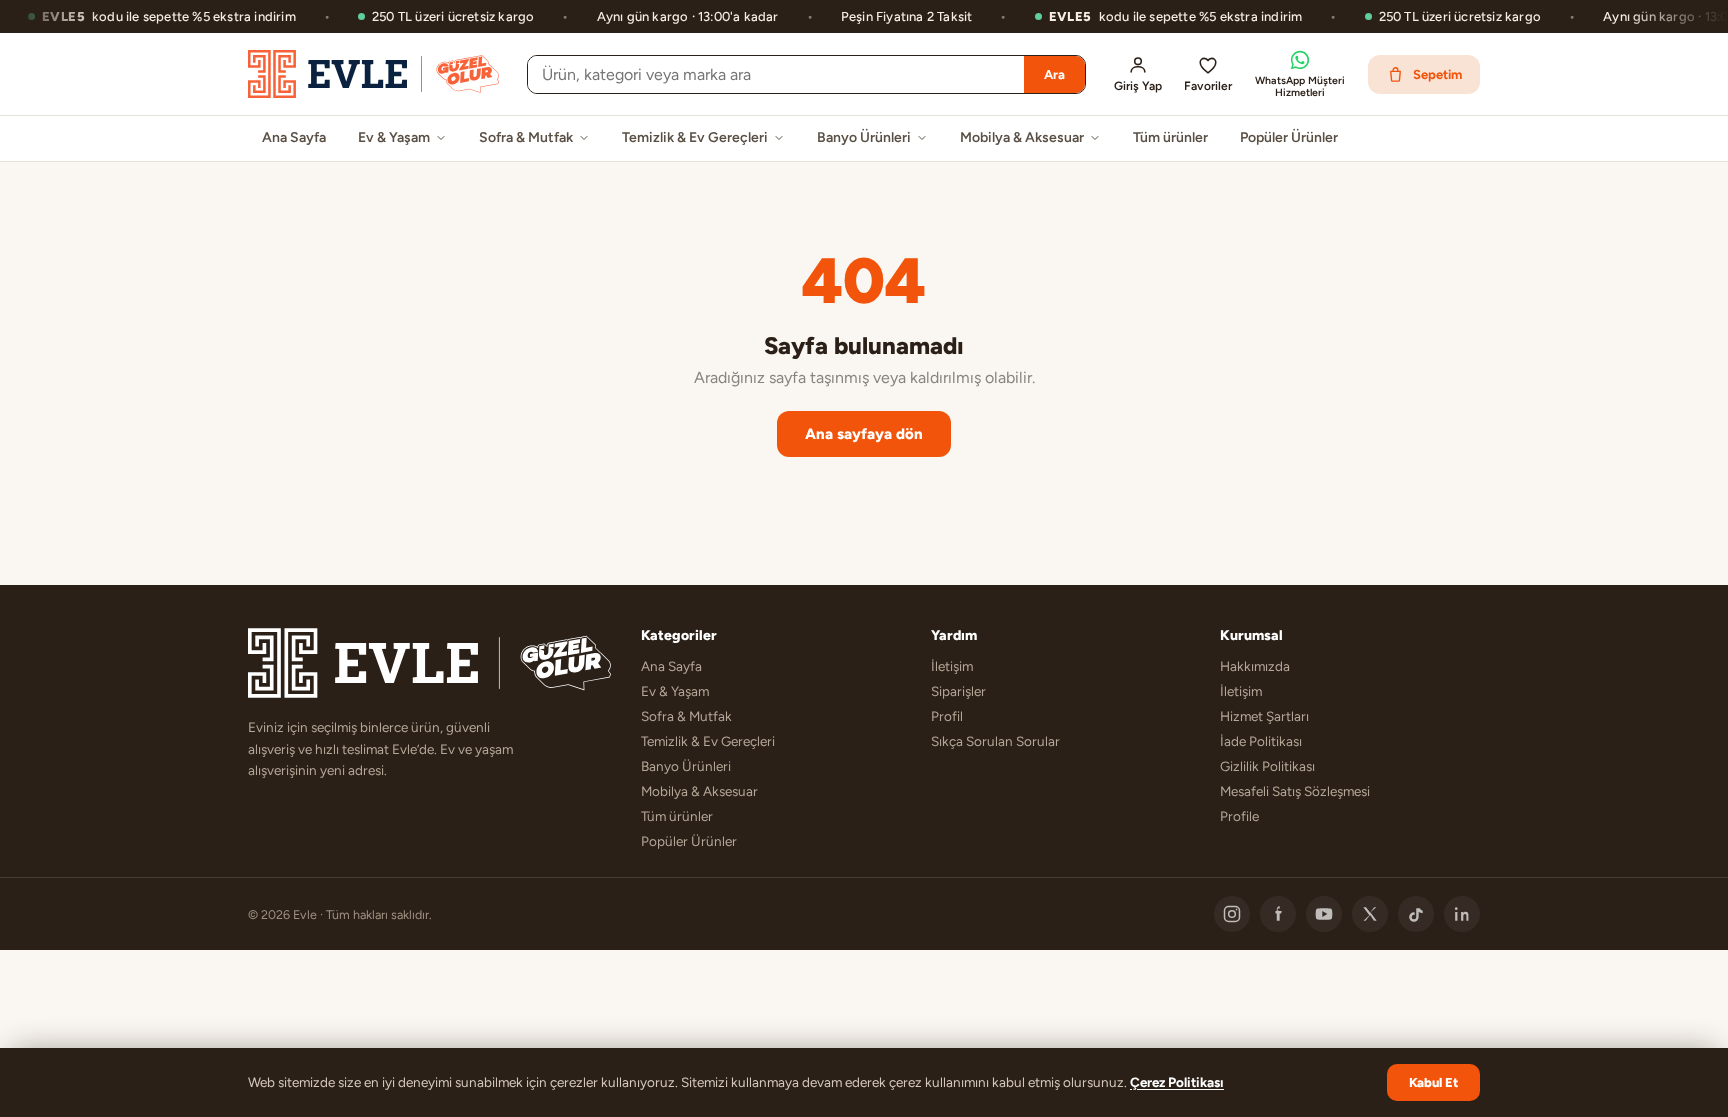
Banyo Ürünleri (864, 137)
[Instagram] (1232, 914)
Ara (1054, 74)
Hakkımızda (1255, 666)
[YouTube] (1324, 914)
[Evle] (373, 74)
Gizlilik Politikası (1267, 766)
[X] (1370, 914)
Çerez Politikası (1177, 1082)
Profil (947, 716)
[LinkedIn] (1462, 914)
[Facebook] (1278, 914)
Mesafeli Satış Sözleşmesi (1295, 791)
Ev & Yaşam (394, 137)
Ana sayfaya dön (864, 434)
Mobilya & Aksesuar (1022, 137)
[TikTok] (1416, 914)
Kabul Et (1433, 1082)
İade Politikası (1261, 741)
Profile (1239, 816)
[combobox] (776, 74)
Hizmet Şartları (1264, 716)
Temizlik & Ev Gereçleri (695, 137)
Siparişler (958, 691)
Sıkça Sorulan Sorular (995, 741)
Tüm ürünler (1170, 137)
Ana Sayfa (294, 137)
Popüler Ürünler (1289, 137)
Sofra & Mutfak (526, 137)
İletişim (952, 666)
